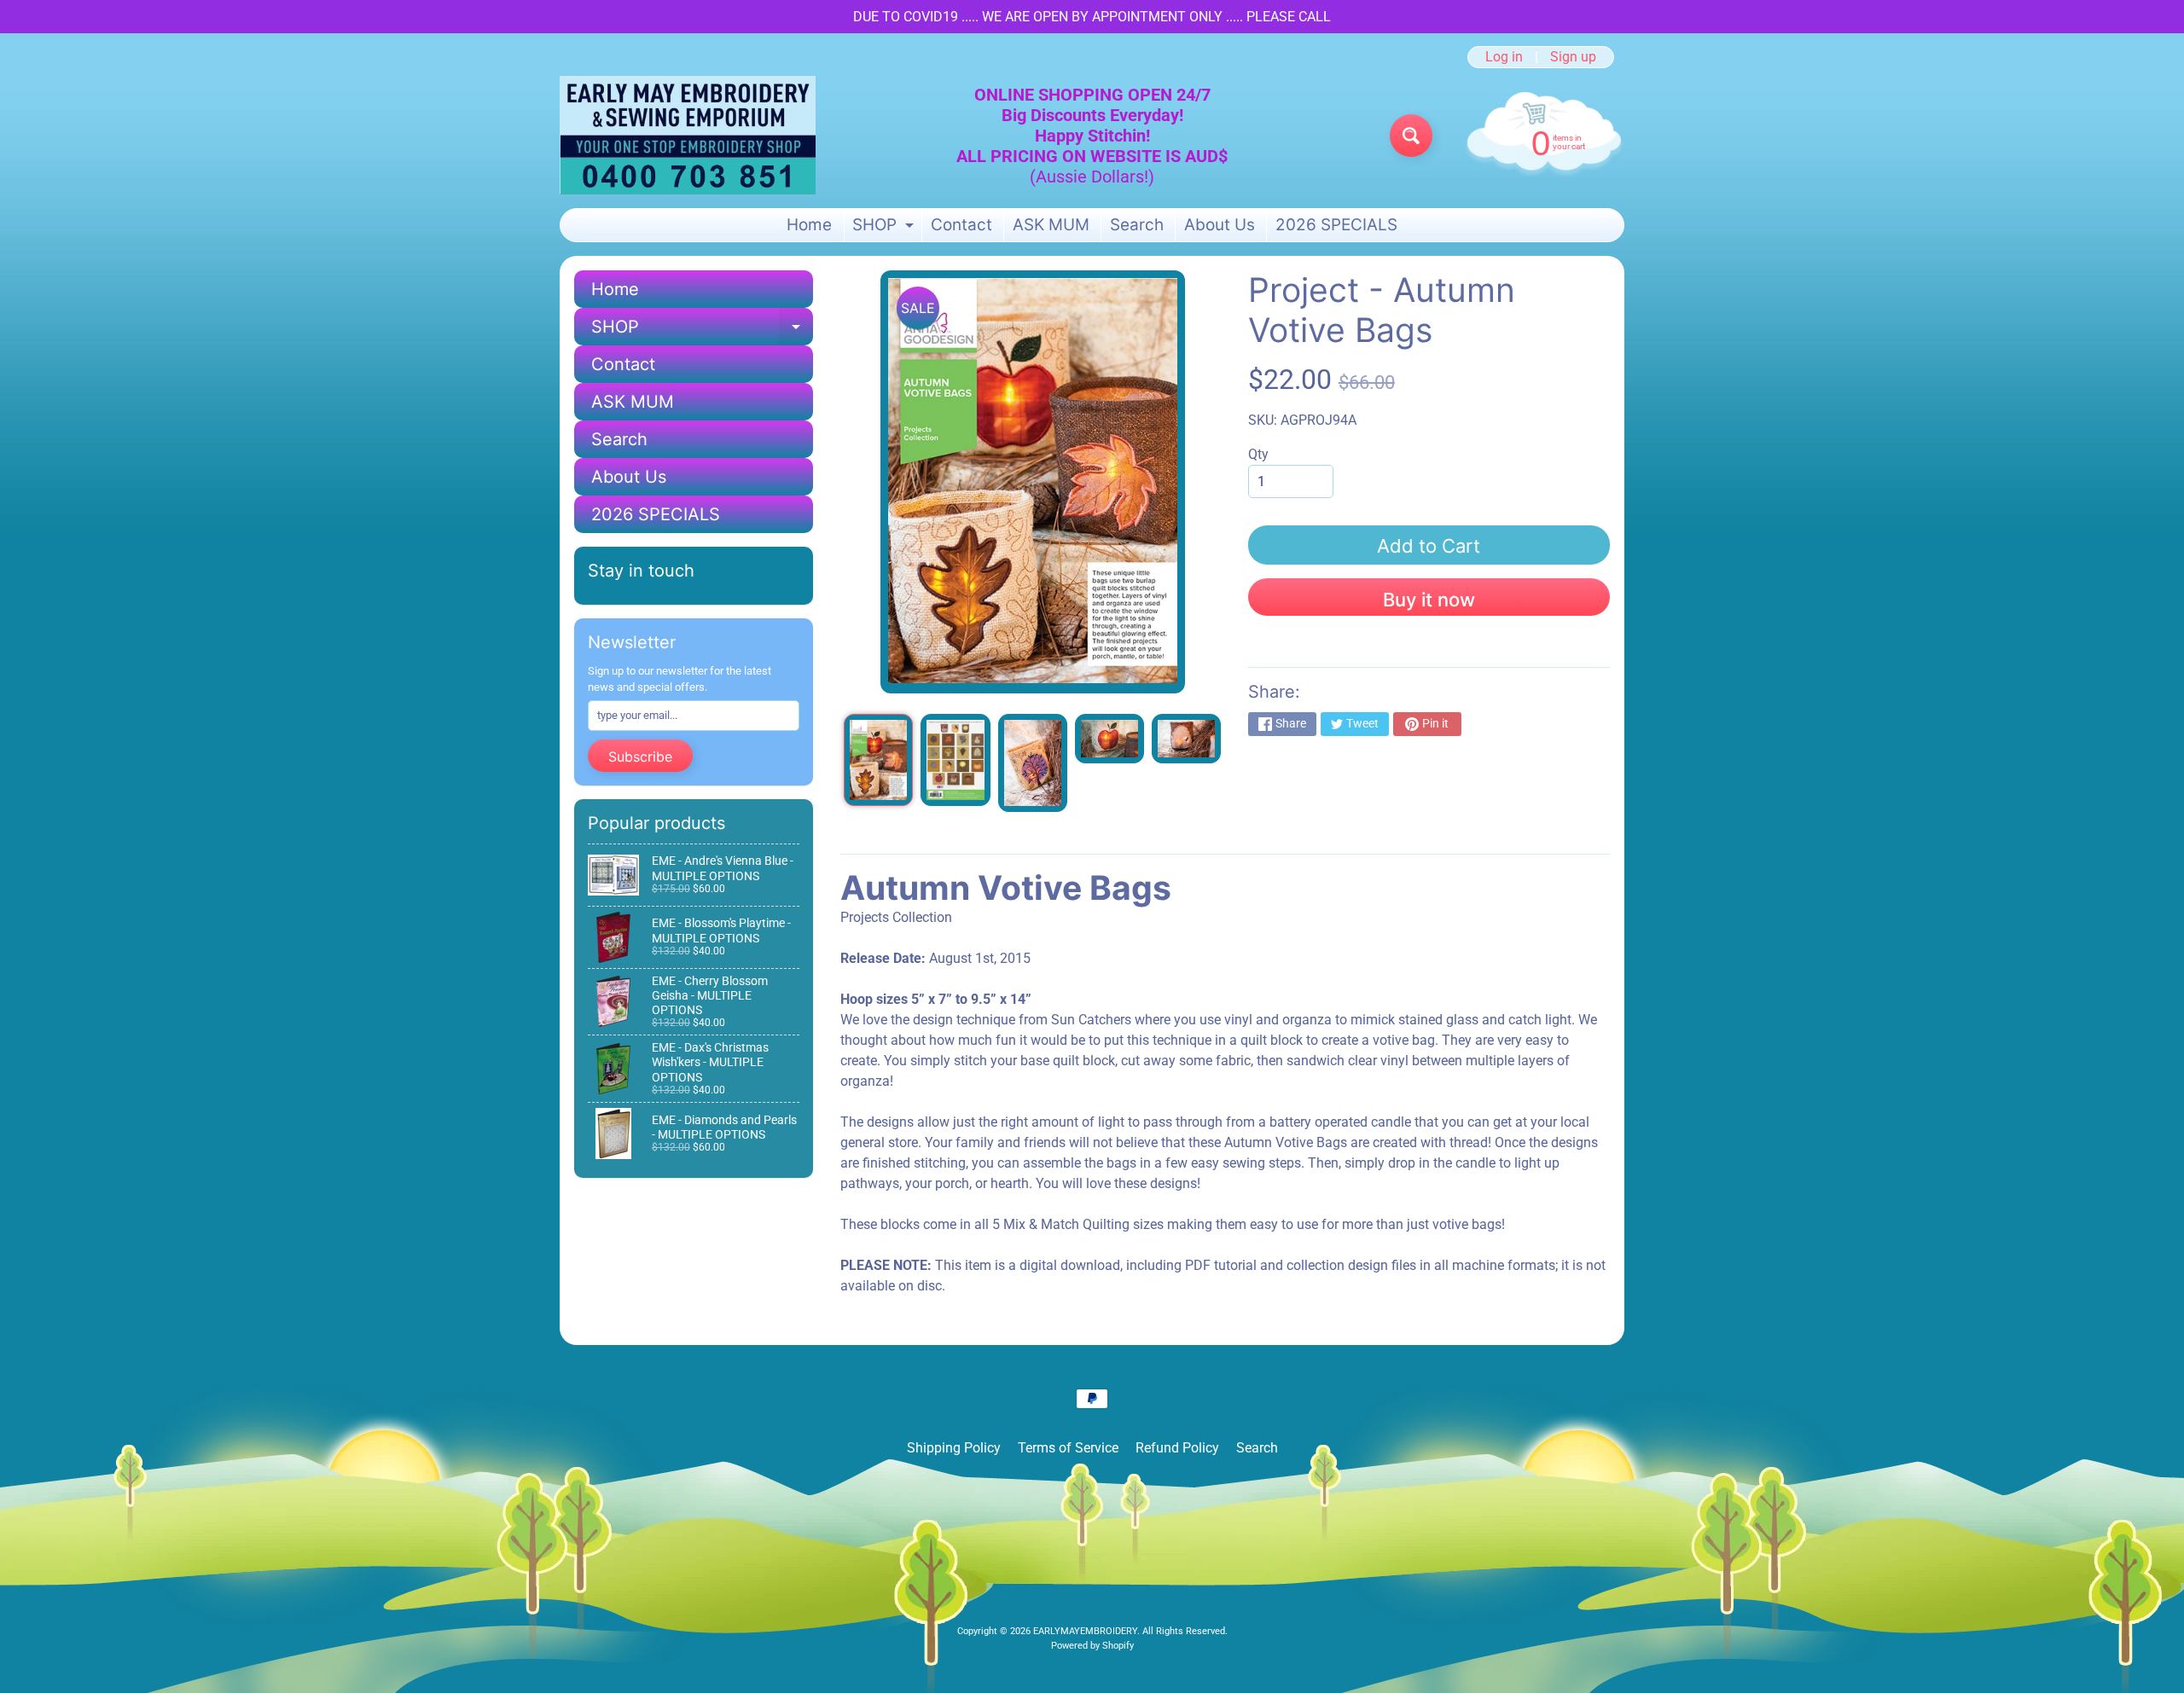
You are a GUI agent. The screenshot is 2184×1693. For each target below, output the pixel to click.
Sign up (1573, 57)
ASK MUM (1051, 225)
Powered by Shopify (1092, 1646)
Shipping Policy (954, 1448)
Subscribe (640, 757)
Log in (1504, 57)
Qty (1258, 454)
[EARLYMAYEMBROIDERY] (688, 135)
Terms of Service (1068, 1448)
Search (1137, 225)
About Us (1220, 225)
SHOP (885, 228)
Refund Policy (1177, 1448)
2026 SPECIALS (1336, 225)
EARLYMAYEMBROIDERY (1085, 1631)
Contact (961, 225)
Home (809, 225)
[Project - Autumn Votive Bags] (878, 760)
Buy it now (1429, 600)
